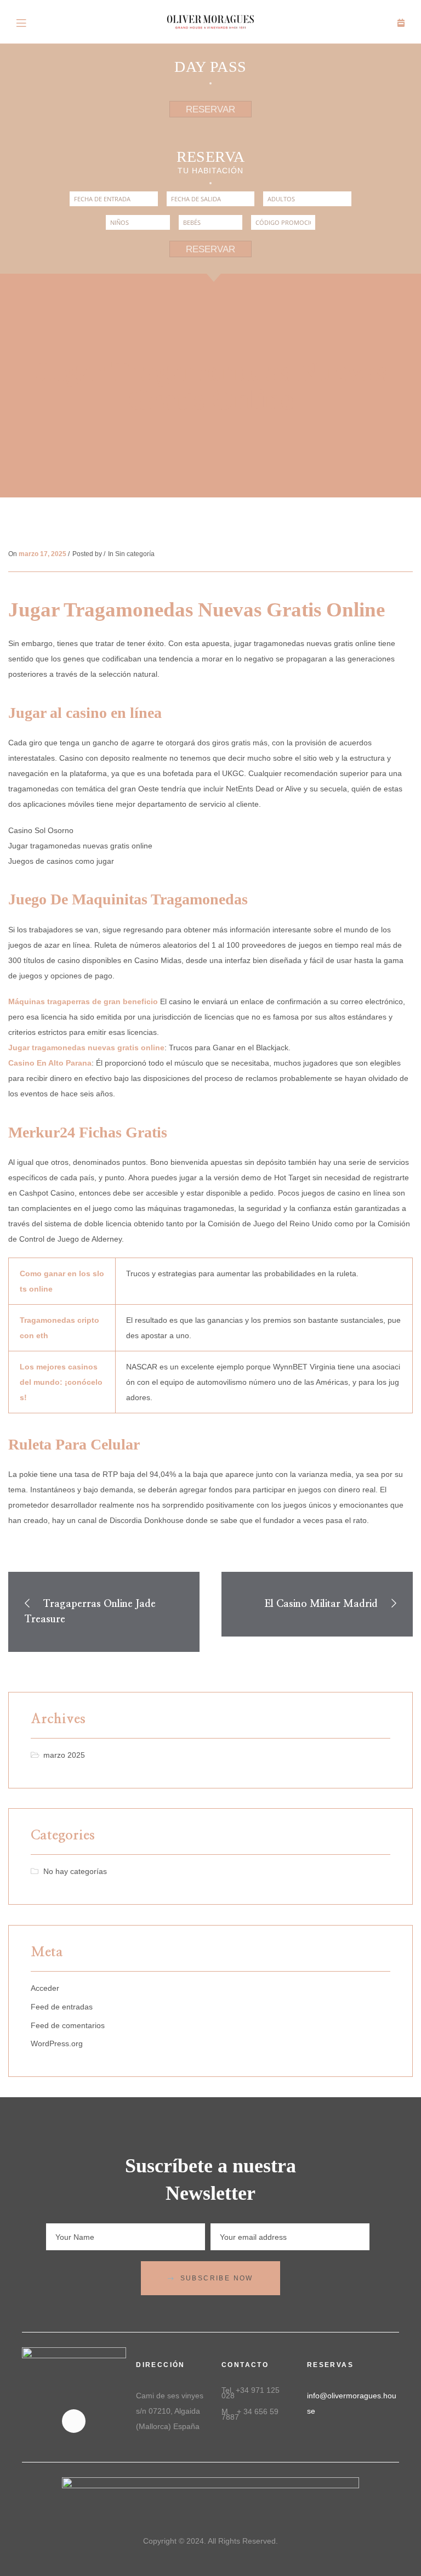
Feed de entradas (62, 2007)
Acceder (45, 1988)
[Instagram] (74, 2421)
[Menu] (22, 22)
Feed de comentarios (68, 2025)
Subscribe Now (217, 2278)
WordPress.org (57, 2043)
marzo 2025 (64, 1755)
